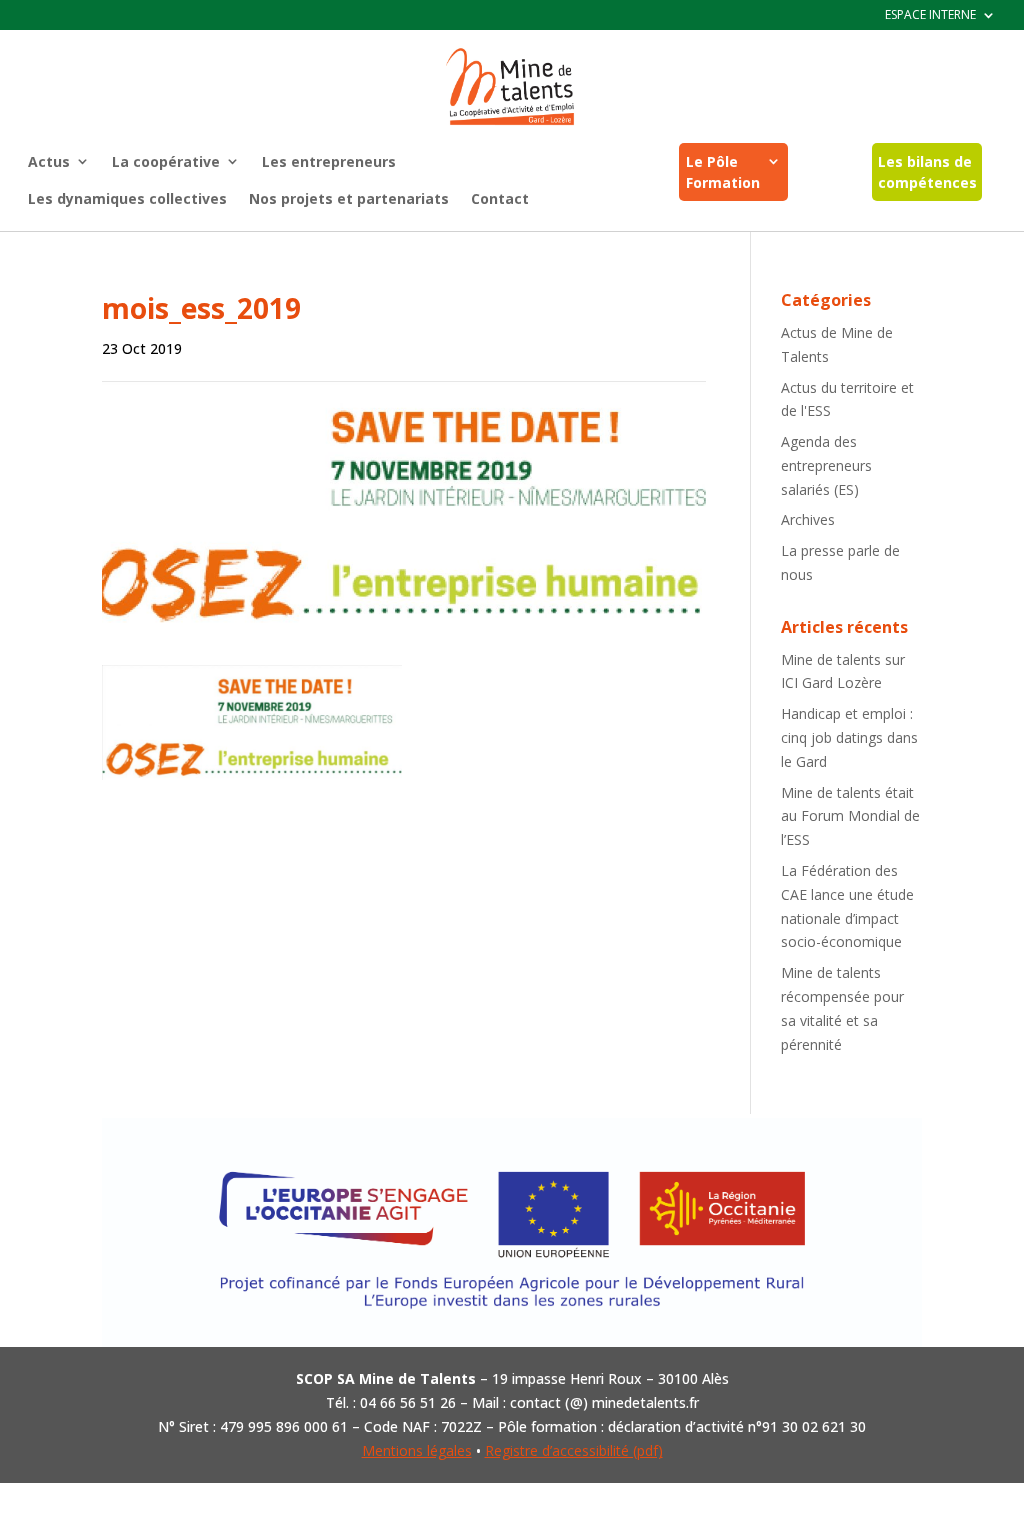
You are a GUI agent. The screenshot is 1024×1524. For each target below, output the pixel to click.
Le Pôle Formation (723, 172)
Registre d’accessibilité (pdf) (574, 1450)
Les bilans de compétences (927, 172)
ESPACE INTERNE (930, 15)
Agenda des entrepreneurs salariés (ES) (826, 465)
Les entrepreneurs (329, 161)
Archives (808, 519)
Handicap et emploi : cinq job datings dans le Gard (849, 737)
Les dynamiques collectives (127, 198)
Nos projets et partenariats (349, 198)
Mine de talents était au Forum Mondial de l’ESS (850, 816)
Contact (500, 198)
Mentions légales (417, 1450)
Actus (49, 161)
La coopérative (166, 161)
